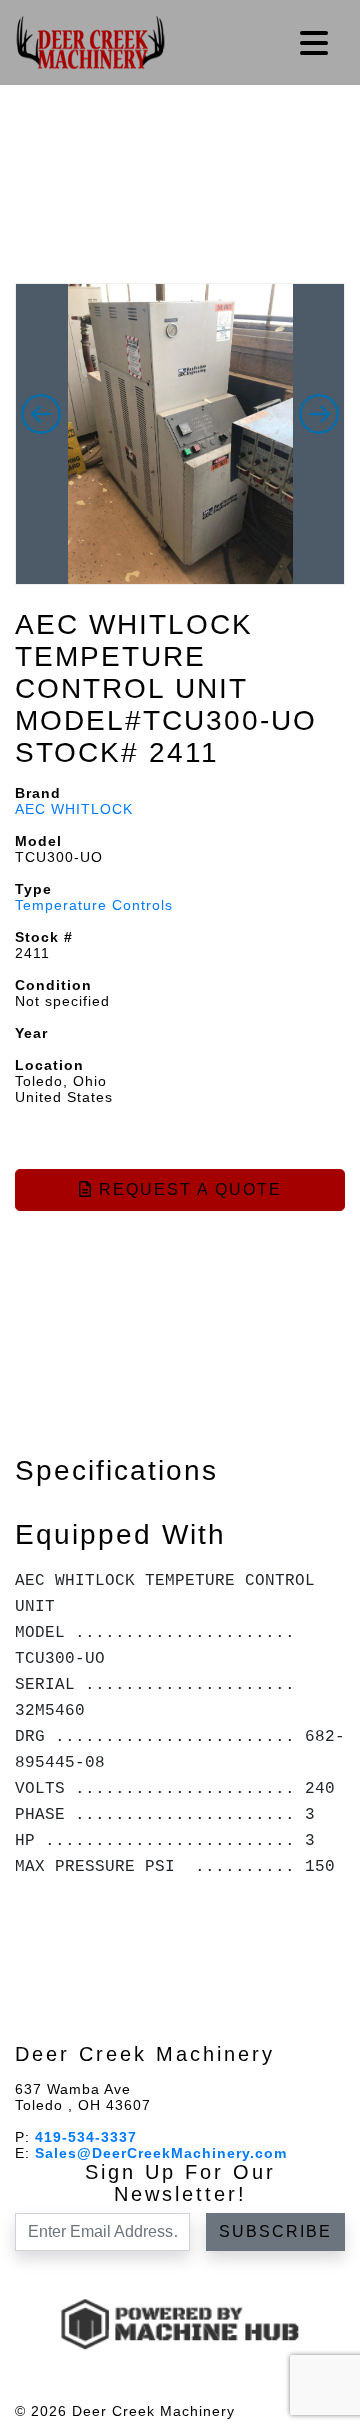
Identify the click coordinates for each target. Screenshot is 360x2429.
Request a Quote (187, 1189)
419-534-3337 (86, 2137)
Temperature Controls (94, 905)
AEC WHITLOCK (74, 809)
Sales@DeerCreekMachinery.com (161, 2153)
